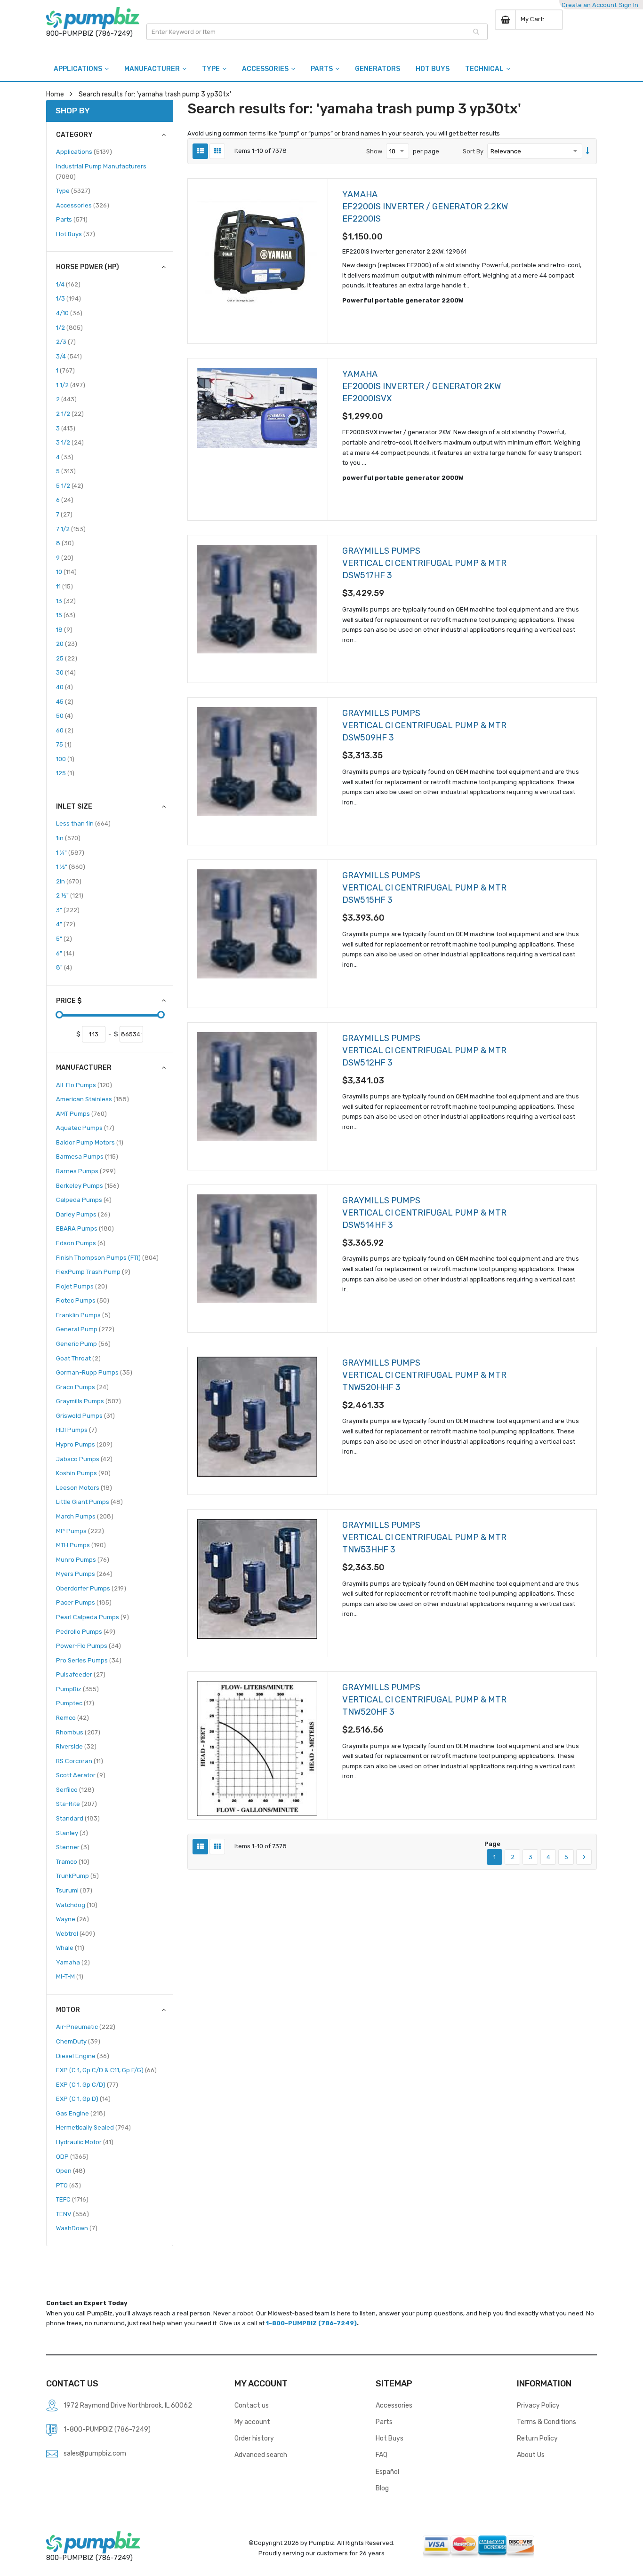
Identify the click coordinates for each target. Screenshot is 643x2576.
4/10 (69, 313)
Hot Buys (76, 234)
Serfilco (75, 1789)
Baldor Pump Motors (90, 1142)
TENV (72, 2214)
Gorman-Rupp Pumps (94, 1372)
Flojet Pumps (82, 1286)
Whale (70, 1948)
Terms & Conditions (547, 2422)
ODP (72, 2156)
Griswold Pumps (85, 1415)
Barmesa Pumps (87, 1156)
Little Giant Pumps (89, 1502)
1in (68, 838)
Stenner (73, 1847)
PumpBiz (77, 1689)
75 (64, 744)
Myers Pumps (84, 1574)
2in (69, 881)
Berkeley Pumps (88, 1185)
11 (64, 586)
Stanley (72, 1833)
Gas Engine (81, 2113)
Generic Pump (83, 1344)
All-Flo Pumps (84, 1085)
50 (64, 716)
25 (67, 658)
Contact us (252, 2405)
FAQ (382, 2455)
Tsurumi (74, 1890)
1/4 (68, 284)
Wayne (72, 1919)
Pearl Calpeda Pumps (92, 1617)
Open (71, 2171)
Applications (84, 151)
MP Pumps (80, 1531)
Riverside (76, 1746)
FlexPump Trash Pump (93, 1272)
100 (65, 759)
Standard (78, 1818)
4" (66, 924)
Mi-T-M (70, 1976)
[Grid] (217, 151)
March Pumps (85, 1516)
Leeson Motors (84, 1487)
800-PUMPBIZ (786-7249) (89, 33)
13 (66, 601)
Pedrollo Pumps (86, 1631)
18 (64, 629)
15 (66, 615)
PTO (68, 2185)
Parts (72, 219)
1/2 (69, 327)
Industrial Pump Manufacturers (101, 171)
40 (64, 687)
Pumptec (75, 1703)
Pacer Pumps (84, 1602)
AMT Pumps (81, 1113)
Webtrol (76, 1933)
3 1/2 (70, 442)
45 (65, 701)
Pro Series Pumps (89, 1660)
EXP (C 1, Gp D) (83, 2099)
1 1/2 (71, 385)
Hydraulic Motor (85, 2142)
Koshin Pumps (83, 1473)
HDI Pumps (76, 1430)
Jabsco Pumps (84, 1459)
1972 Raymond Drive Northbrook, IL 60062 (128, 2405)
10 (66, 572)
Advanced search (261, 2455)
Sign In (629, 5)
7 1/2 (71, 529)
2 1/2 (70, 413)
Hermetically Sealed (93, 2127)
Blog (382, 2488)
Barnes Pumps (86, 1171)
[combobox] (317, 32)
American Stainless (92, 1099)
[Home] (93, 18)
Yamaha (73, 1962)
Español (387, 2472)
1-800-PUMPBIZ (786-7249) (311, 2323)
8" (64, 967)
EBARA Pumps (85, 1228)
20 (67, 644)
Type (73, 191)
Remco (72, 1717)
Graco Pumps (82, 1387)
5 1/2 (70, 485)
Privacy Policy (538, 2405)
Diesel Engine (83, 2056)
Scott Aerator (81, 1775)
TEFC (72, 2199)
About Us (531, 2455)
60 (65, 730)
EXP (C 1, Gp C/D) (87, 2084)
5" (64, 938)
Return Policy (537, 2438)
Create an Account (589, 5)
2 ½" (70, 895)
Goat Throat (78, 1358)
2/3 (66, 342)
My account (252, 2422)
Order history (254, 2438)
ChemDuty (78, 2041)
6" (65, 953)
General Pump (85, 1329)
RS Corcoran (80, 1761)
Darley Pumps (83, 1214)
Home (55, 94)
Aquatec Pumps (85, 1128)
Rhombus (78, 1732)
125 (65, 773)
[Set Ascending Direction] (588, 151)
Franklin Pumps (83, 1315)
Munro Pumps (83, 1559)
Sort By (473, 151)
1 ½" (71, 867)
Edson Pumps (81, 1243)
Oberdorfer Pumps (91, 1588)
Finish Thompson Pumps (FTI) (107, 1257)
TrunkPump (77, 1876)
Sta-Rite (76, 1804)
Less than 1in (83, 823)
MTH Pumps (81, 1545)
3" (68, 910)
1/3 (68, 298)
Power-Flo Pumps (88, 1646)
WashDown (77, 2228)
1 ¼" (70, 852)
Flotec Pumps (83, 1300)
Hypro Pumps (84, 1444)
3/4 (69, 356)
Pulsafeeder (81, 1674)
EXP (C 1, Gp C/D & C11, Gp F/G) (106, 2070)
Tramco (73, 1861)
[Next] (584, 1857)
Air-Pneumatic (86, 2027)
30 (66, 672)
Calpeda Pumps (84, 1200)
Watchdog (77, 1905)
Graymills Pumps (88, 1401)
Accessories (83, 205)
